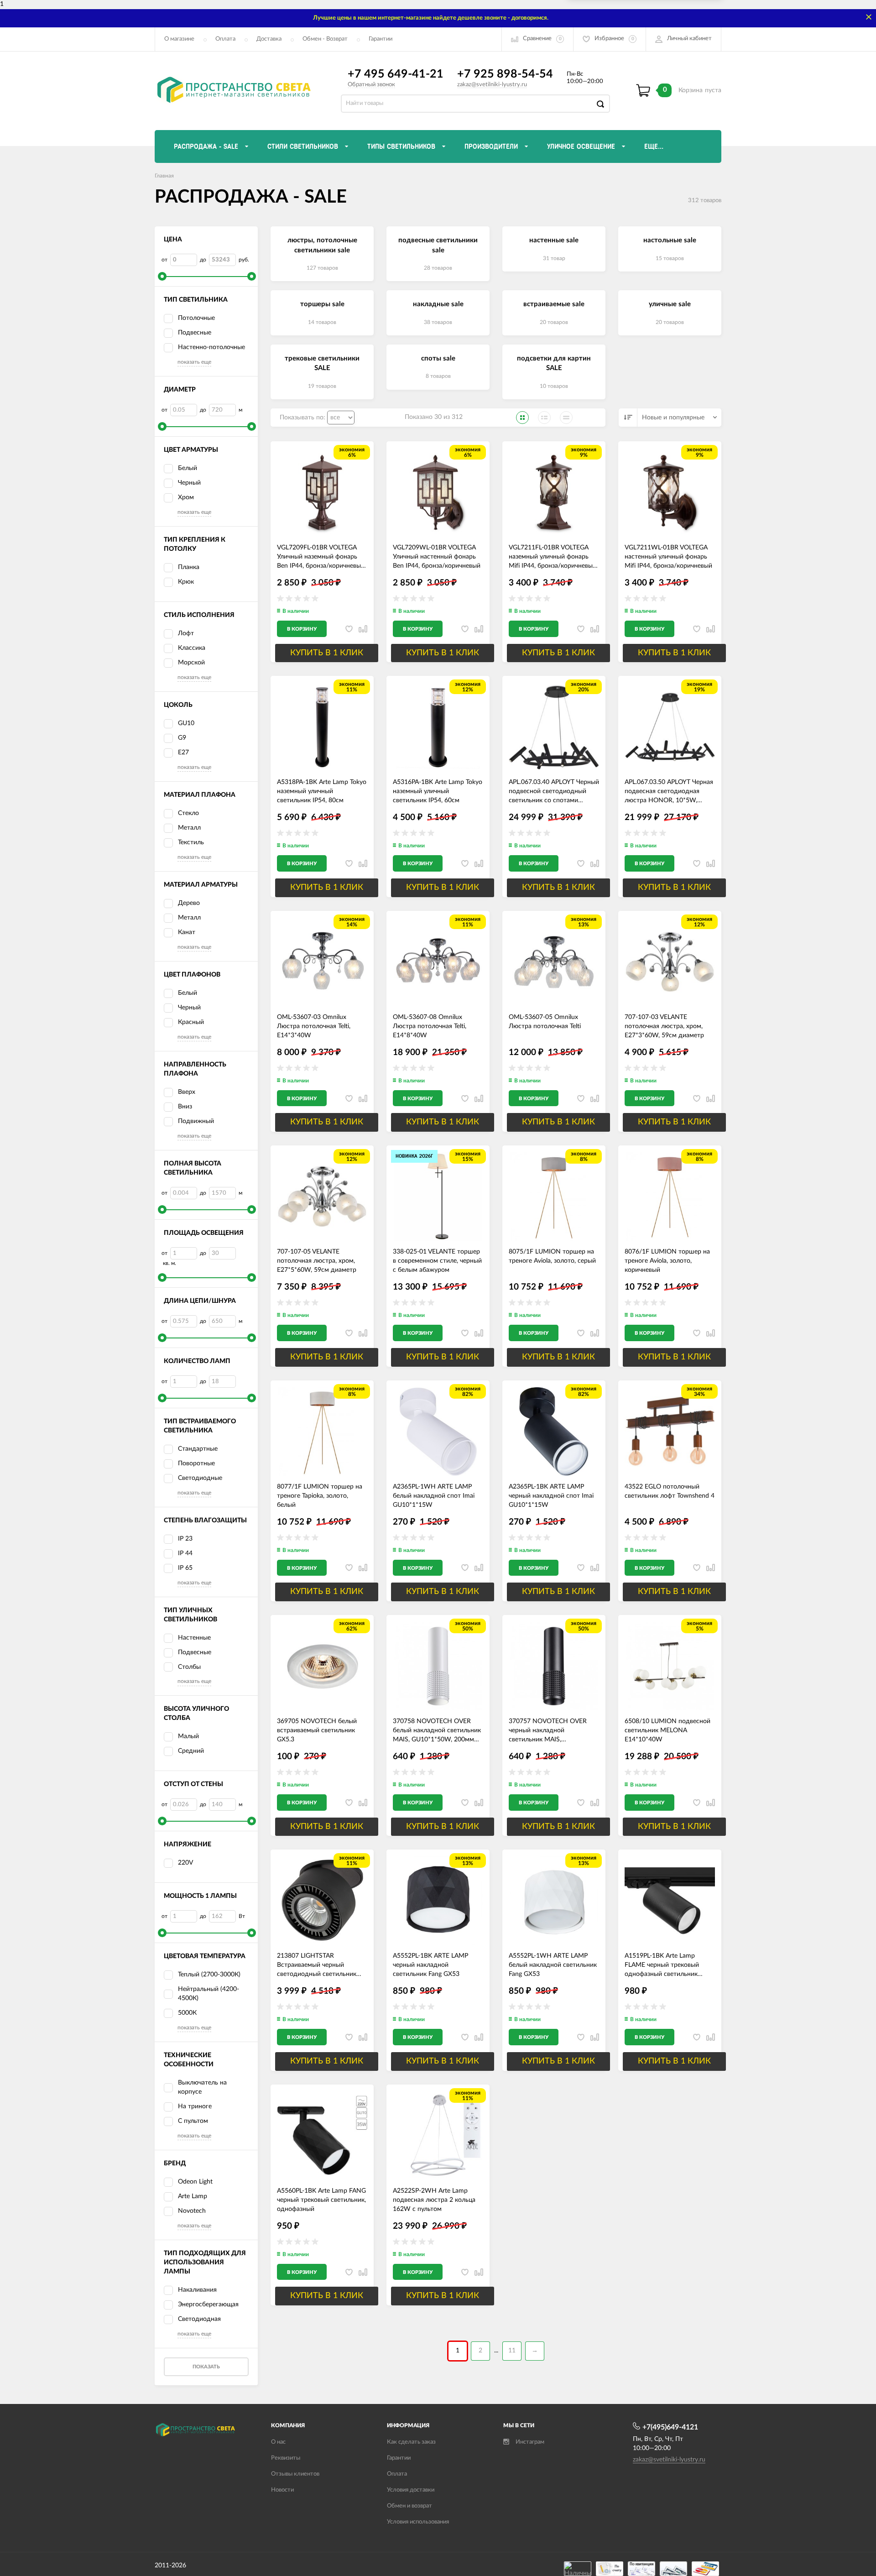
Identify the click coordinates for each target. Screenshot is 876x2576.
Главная (164, 176)
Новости (282, 2490)
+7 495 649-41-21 (396, 74)
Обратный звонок (371, 85)
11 (512, 2351)
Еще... (654, 146)
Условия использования (418, 2522)
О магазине (179, 39)
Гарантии (381, 39)
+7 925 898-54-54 (505, 74)
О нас (278, 2442)
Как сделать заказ (411, 2442)
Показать (206, 2367)
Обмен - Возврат (325, 39)
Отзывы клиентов (295, 2474)
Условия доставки (411, 2490)
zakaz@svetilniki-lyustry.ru (492, 85)
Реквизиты (286, 2458)
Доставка (269, 39)
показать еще (194, 362)
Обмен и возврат (409, 2506)
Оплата (225, 39)
